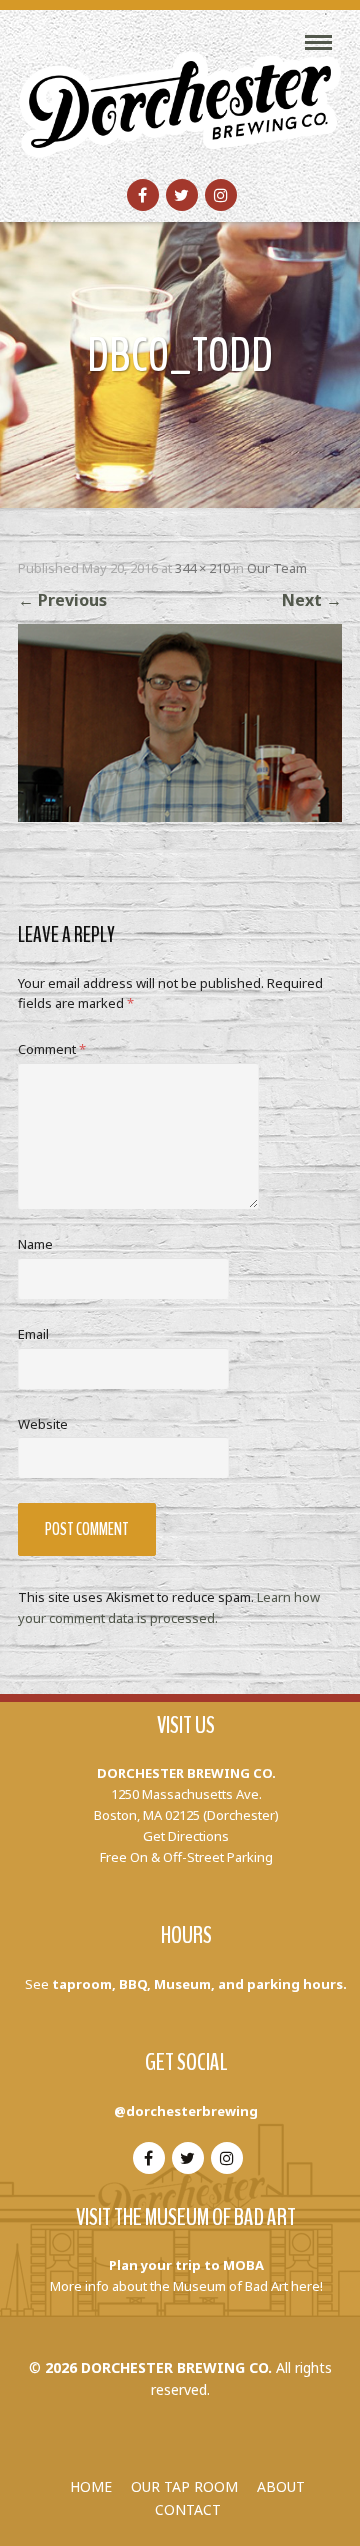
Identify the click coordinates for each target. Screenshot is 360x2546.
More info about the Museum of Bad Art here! (186, 2286)
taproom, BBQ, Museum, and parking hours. (199, 1984)
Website (43, 1424)
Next (312, 600)
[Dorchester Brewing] (180, 92)
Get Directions (186, 1836)
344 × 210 (202, 568)
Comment (52, 1049)
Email (33, 1334)
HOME (91, 2486)
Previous (62, 600)
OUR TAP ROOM (184, 2486)
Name (35, 1244)
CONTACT (188, 2509)
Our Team (277, 568)
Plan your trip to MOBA (186, 2265)
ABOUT (281, 2486)
